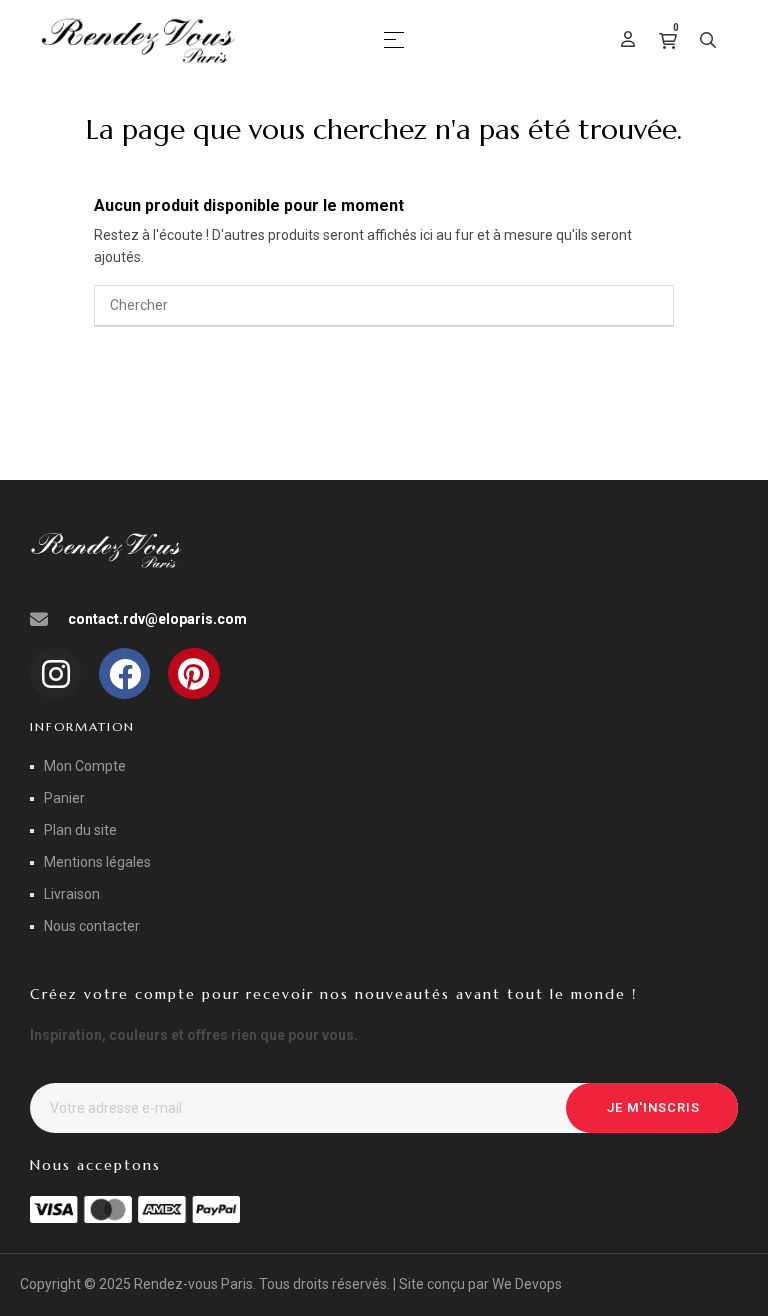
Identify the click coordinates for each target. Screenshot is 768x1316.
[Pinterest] (193, 673)
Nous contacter (92, 926)
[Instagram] (55, 673)
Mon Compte (85, 766)
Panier (64, 798)
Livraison (72, 894)
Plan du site (80, 830)
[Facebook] (124, 673)
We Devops (527, 1284)
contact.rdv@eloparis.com (157, 619)
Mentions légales (97, 862)
